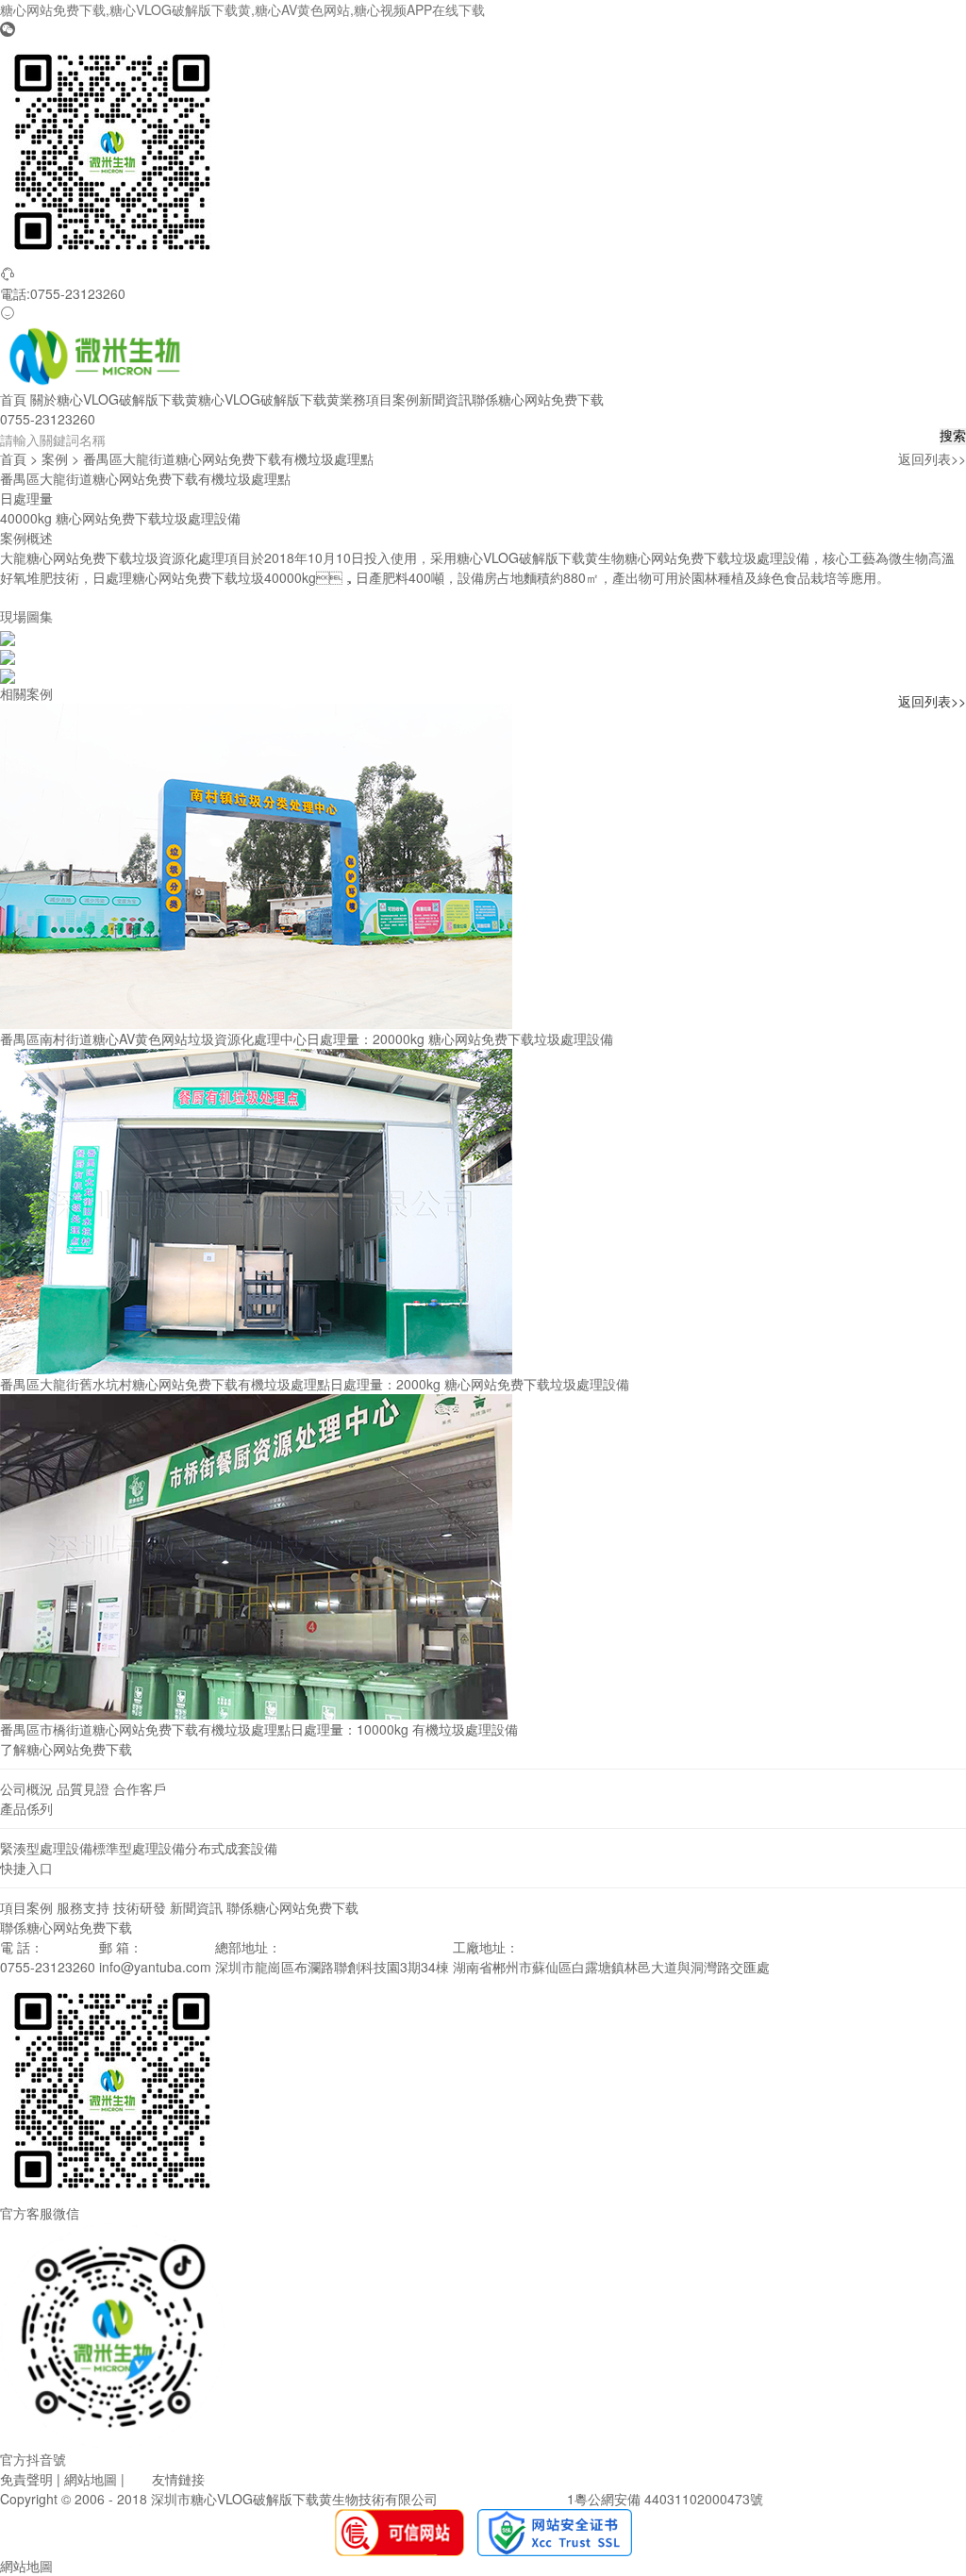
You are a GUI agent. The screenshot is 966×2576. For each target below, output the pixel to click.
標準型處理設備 (139, 1848)
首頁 (13, 399)
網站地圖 (91, 2479)
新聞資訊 (445, 399)
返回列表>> (932, 458)
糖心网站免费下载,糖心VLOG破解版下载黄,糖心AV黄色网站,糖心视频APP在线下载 (242, 9)
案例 (55, 458)
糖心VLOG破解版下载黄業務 (282, 399)
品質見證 (83, 1788)
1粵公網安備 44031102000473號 (665, 2499)
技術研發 (140, 1907)
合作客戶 (140, 1788)
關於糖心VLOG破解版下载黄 (114, 399)
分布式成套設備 (231, 1848)
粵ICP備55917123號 (502, 2499)
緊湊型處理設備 (46, 1848)
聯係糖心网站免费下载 (538, 399)
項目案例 (392, 399)
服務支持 (83, 1907)
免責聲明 (26, 2479)
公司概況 (26, 1788)
